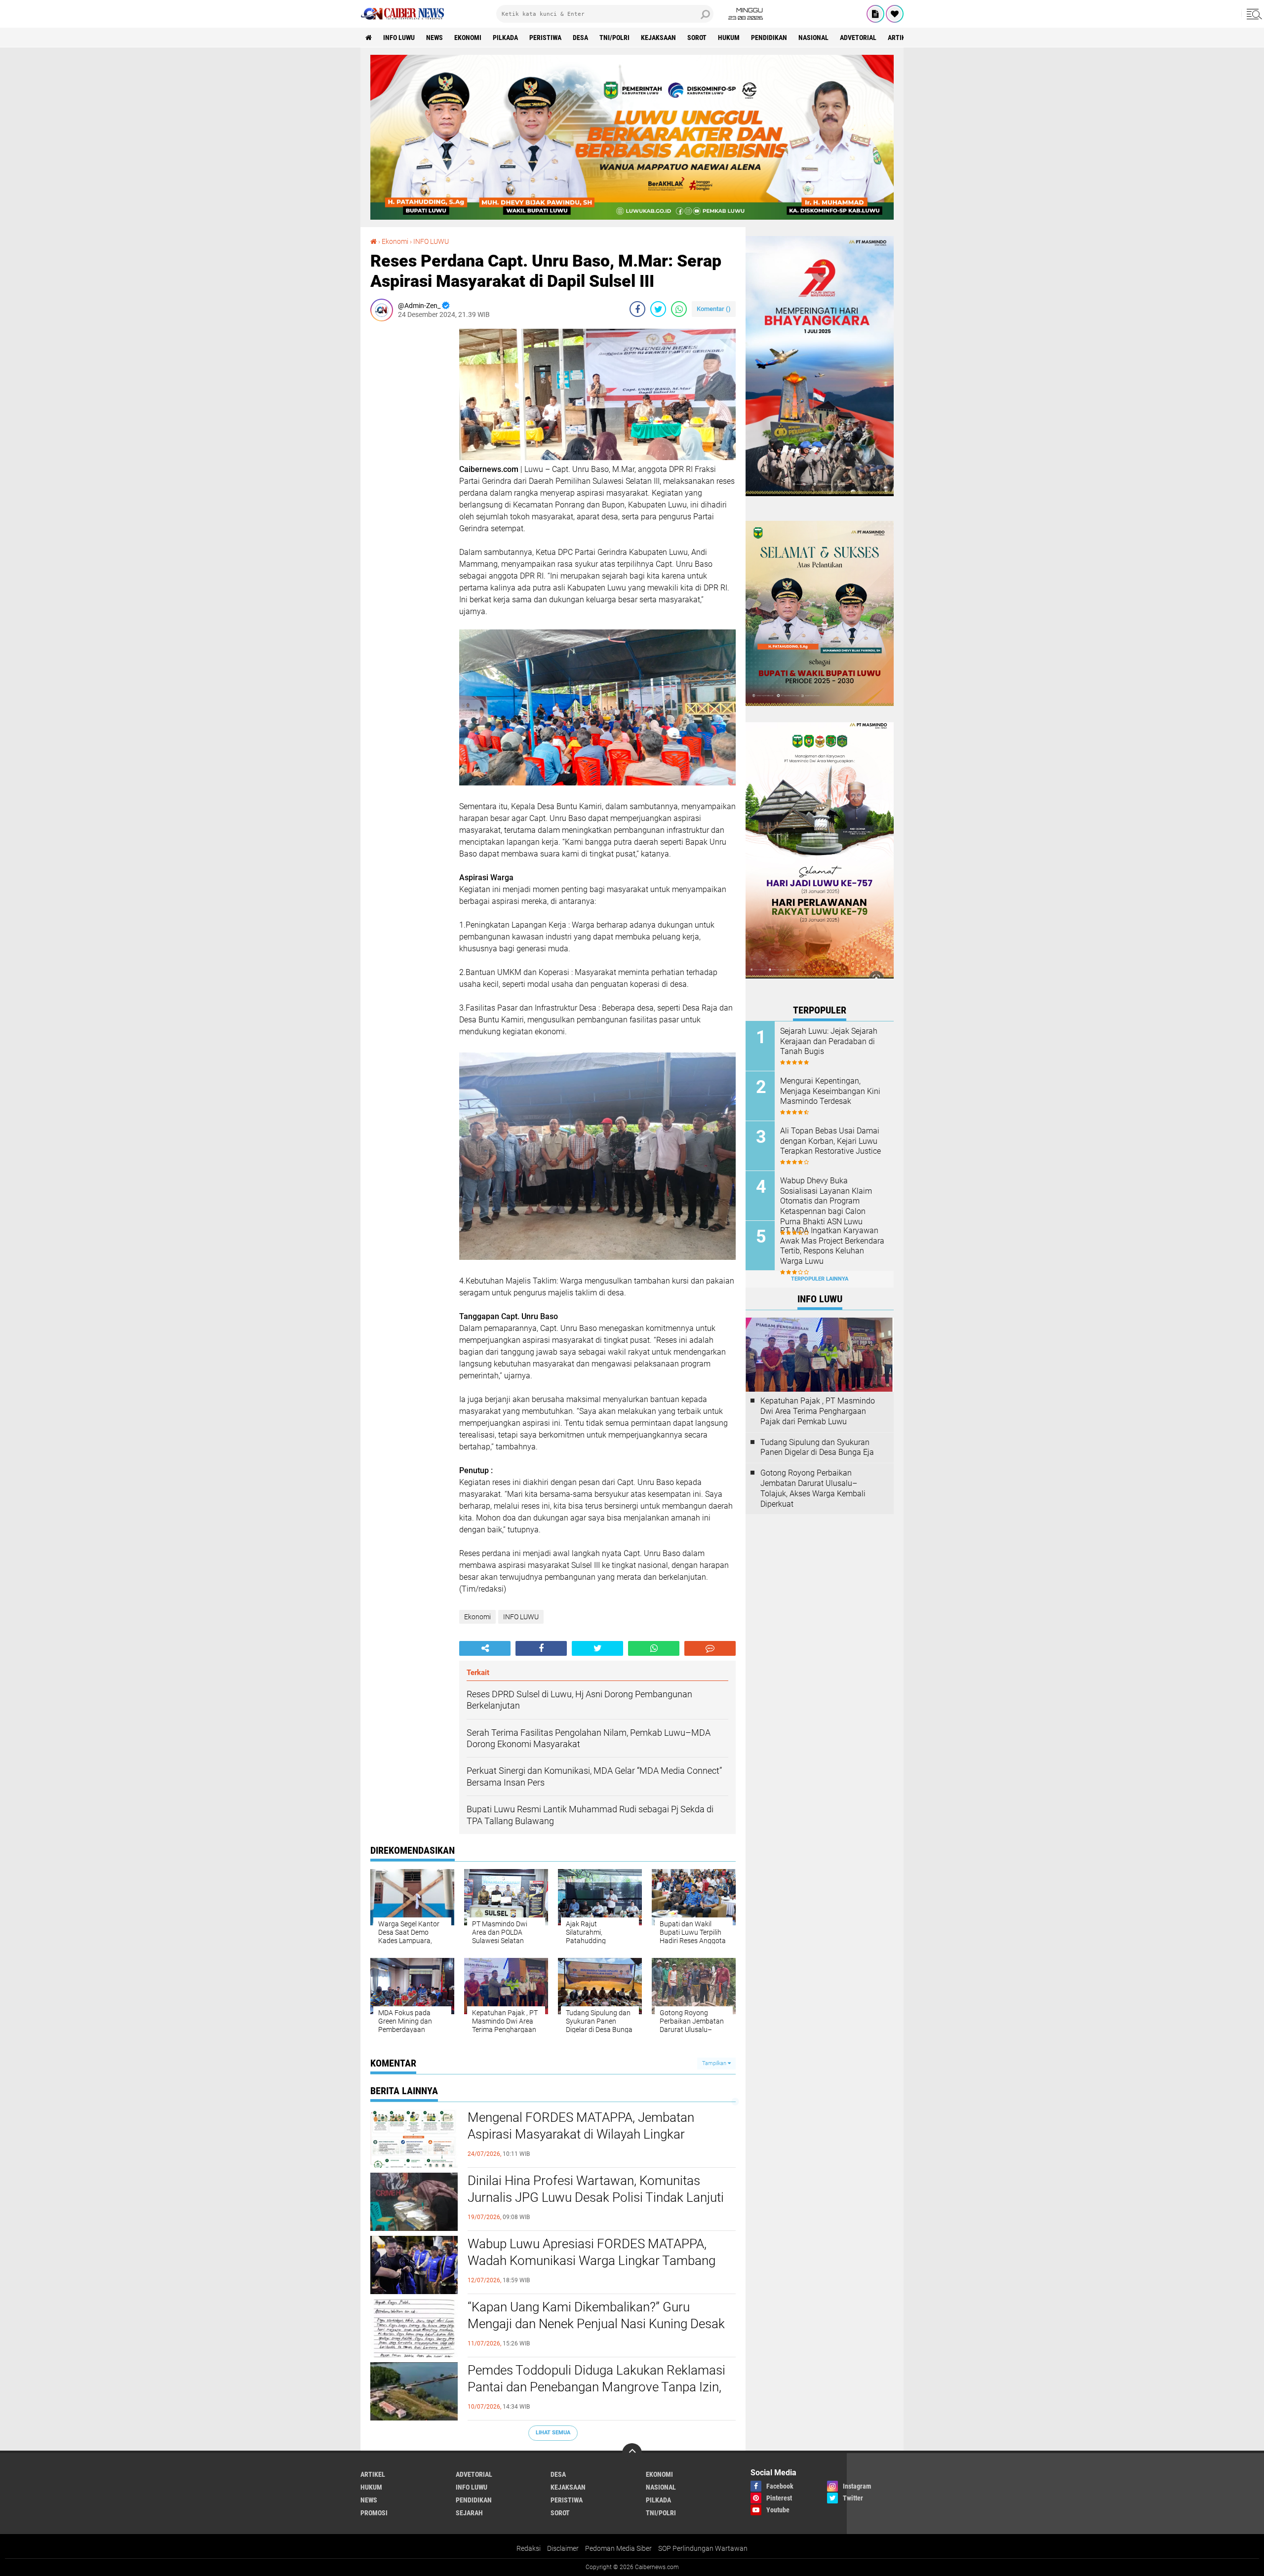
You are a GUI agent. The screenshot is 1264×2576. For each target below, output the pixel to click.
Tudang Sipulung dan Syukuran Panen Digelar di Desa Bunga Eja (817, 1447)
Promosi (374, 2513)
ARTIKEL (900, 38)
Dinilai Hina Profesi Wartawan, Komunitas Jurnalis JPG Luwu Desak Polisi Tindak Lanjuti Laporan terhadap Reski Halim (596, 2197)
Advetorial (858, 38)
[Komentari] (710, 1648)
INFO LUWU (399, 38)
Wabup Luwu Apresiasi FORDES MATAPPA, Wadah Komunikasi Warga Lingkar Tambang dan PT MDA (592, 2261)
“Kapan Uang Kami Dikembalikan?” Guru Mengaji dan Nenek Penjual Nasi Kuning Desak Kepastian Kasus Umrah (596, 2324)
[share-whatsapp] (679, 309)
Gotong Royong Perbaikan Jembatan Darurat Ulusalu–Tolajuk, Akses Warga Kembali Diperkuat (813, 1488)
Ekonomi (468, 38)
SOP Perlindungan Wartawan (703, 2548)
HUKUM (729, 38)
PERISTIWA (545, 38)
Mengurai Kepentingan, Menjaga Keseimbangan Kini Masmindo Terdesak (830, 1091)
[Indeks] (875, 14)
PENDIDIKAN (769, 38)
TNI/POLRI (614, 38)
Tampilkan (715, 2063)
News (434, 38)
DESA (580, 38)
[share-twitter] (658, 309)
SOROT (697, 38)
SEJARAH (469, 2513)
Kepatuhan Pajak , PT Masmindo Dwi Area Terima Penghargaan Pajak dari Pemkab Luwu (818, 1411)
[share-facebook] (637, 309)
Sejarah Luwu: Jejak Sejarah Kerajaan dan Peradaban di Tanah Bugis (829, 1041)
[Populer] (895, 14)
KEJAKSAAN (658, 38)
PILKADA (505, 38)
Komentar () (714, 309)
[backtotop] (632, 2453)
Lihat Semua (553, 2433)
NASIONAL (813, 38)
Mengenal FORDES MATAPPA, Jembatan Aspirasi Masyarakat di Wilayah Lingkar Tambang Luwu (581, 2134)
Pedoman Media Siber (618, 2548)
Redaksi (529, 2548)
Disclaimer (563, 2548)
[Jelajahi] (1253, 14)
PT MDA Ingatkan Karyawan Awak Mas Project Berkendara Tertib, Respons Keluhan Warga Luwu (832, 1246)
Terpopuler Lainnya (820, 1279)
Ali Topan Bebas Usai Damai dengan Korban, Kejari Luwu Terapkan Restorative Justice (830, 1141)
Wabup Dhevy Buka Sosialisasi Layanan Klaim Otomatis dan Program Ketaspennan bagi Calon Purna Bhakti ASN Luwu (826, 1201)
